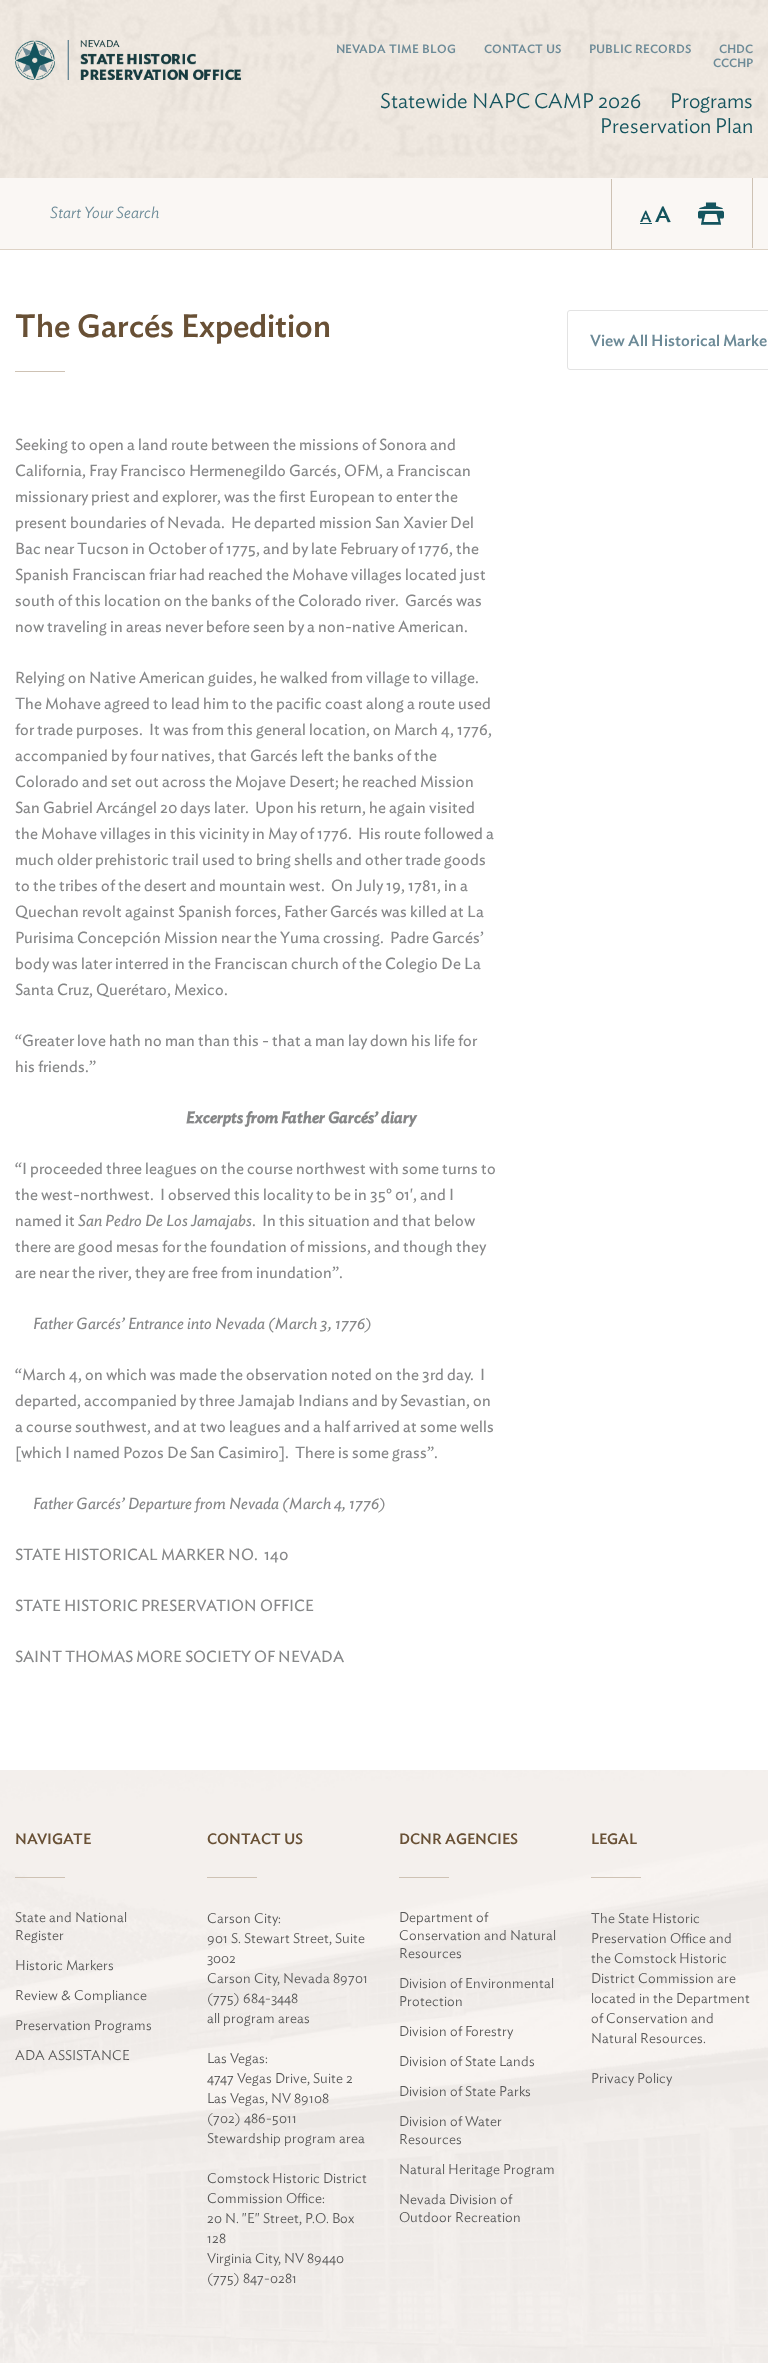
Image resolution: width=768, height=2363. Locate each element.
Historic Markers (64, 1965)
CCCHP (733, 62)
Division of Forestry (456, 2031)
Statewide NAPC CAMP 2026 (510, 100)
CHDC (736, 48)
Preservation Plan (676, 125)
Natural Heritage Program (477, 2169)
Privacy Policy (631, 2078)
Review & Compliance (81, 1995)
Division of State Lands (467, 2061)
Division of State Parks (465, 2091)
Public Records (640, 48)
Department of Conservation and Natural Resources (477, 1935)
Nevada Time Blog (396, 48)
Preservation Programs (83, 2025)
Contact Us (522, 48)
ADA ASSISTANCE (72, 2055)
